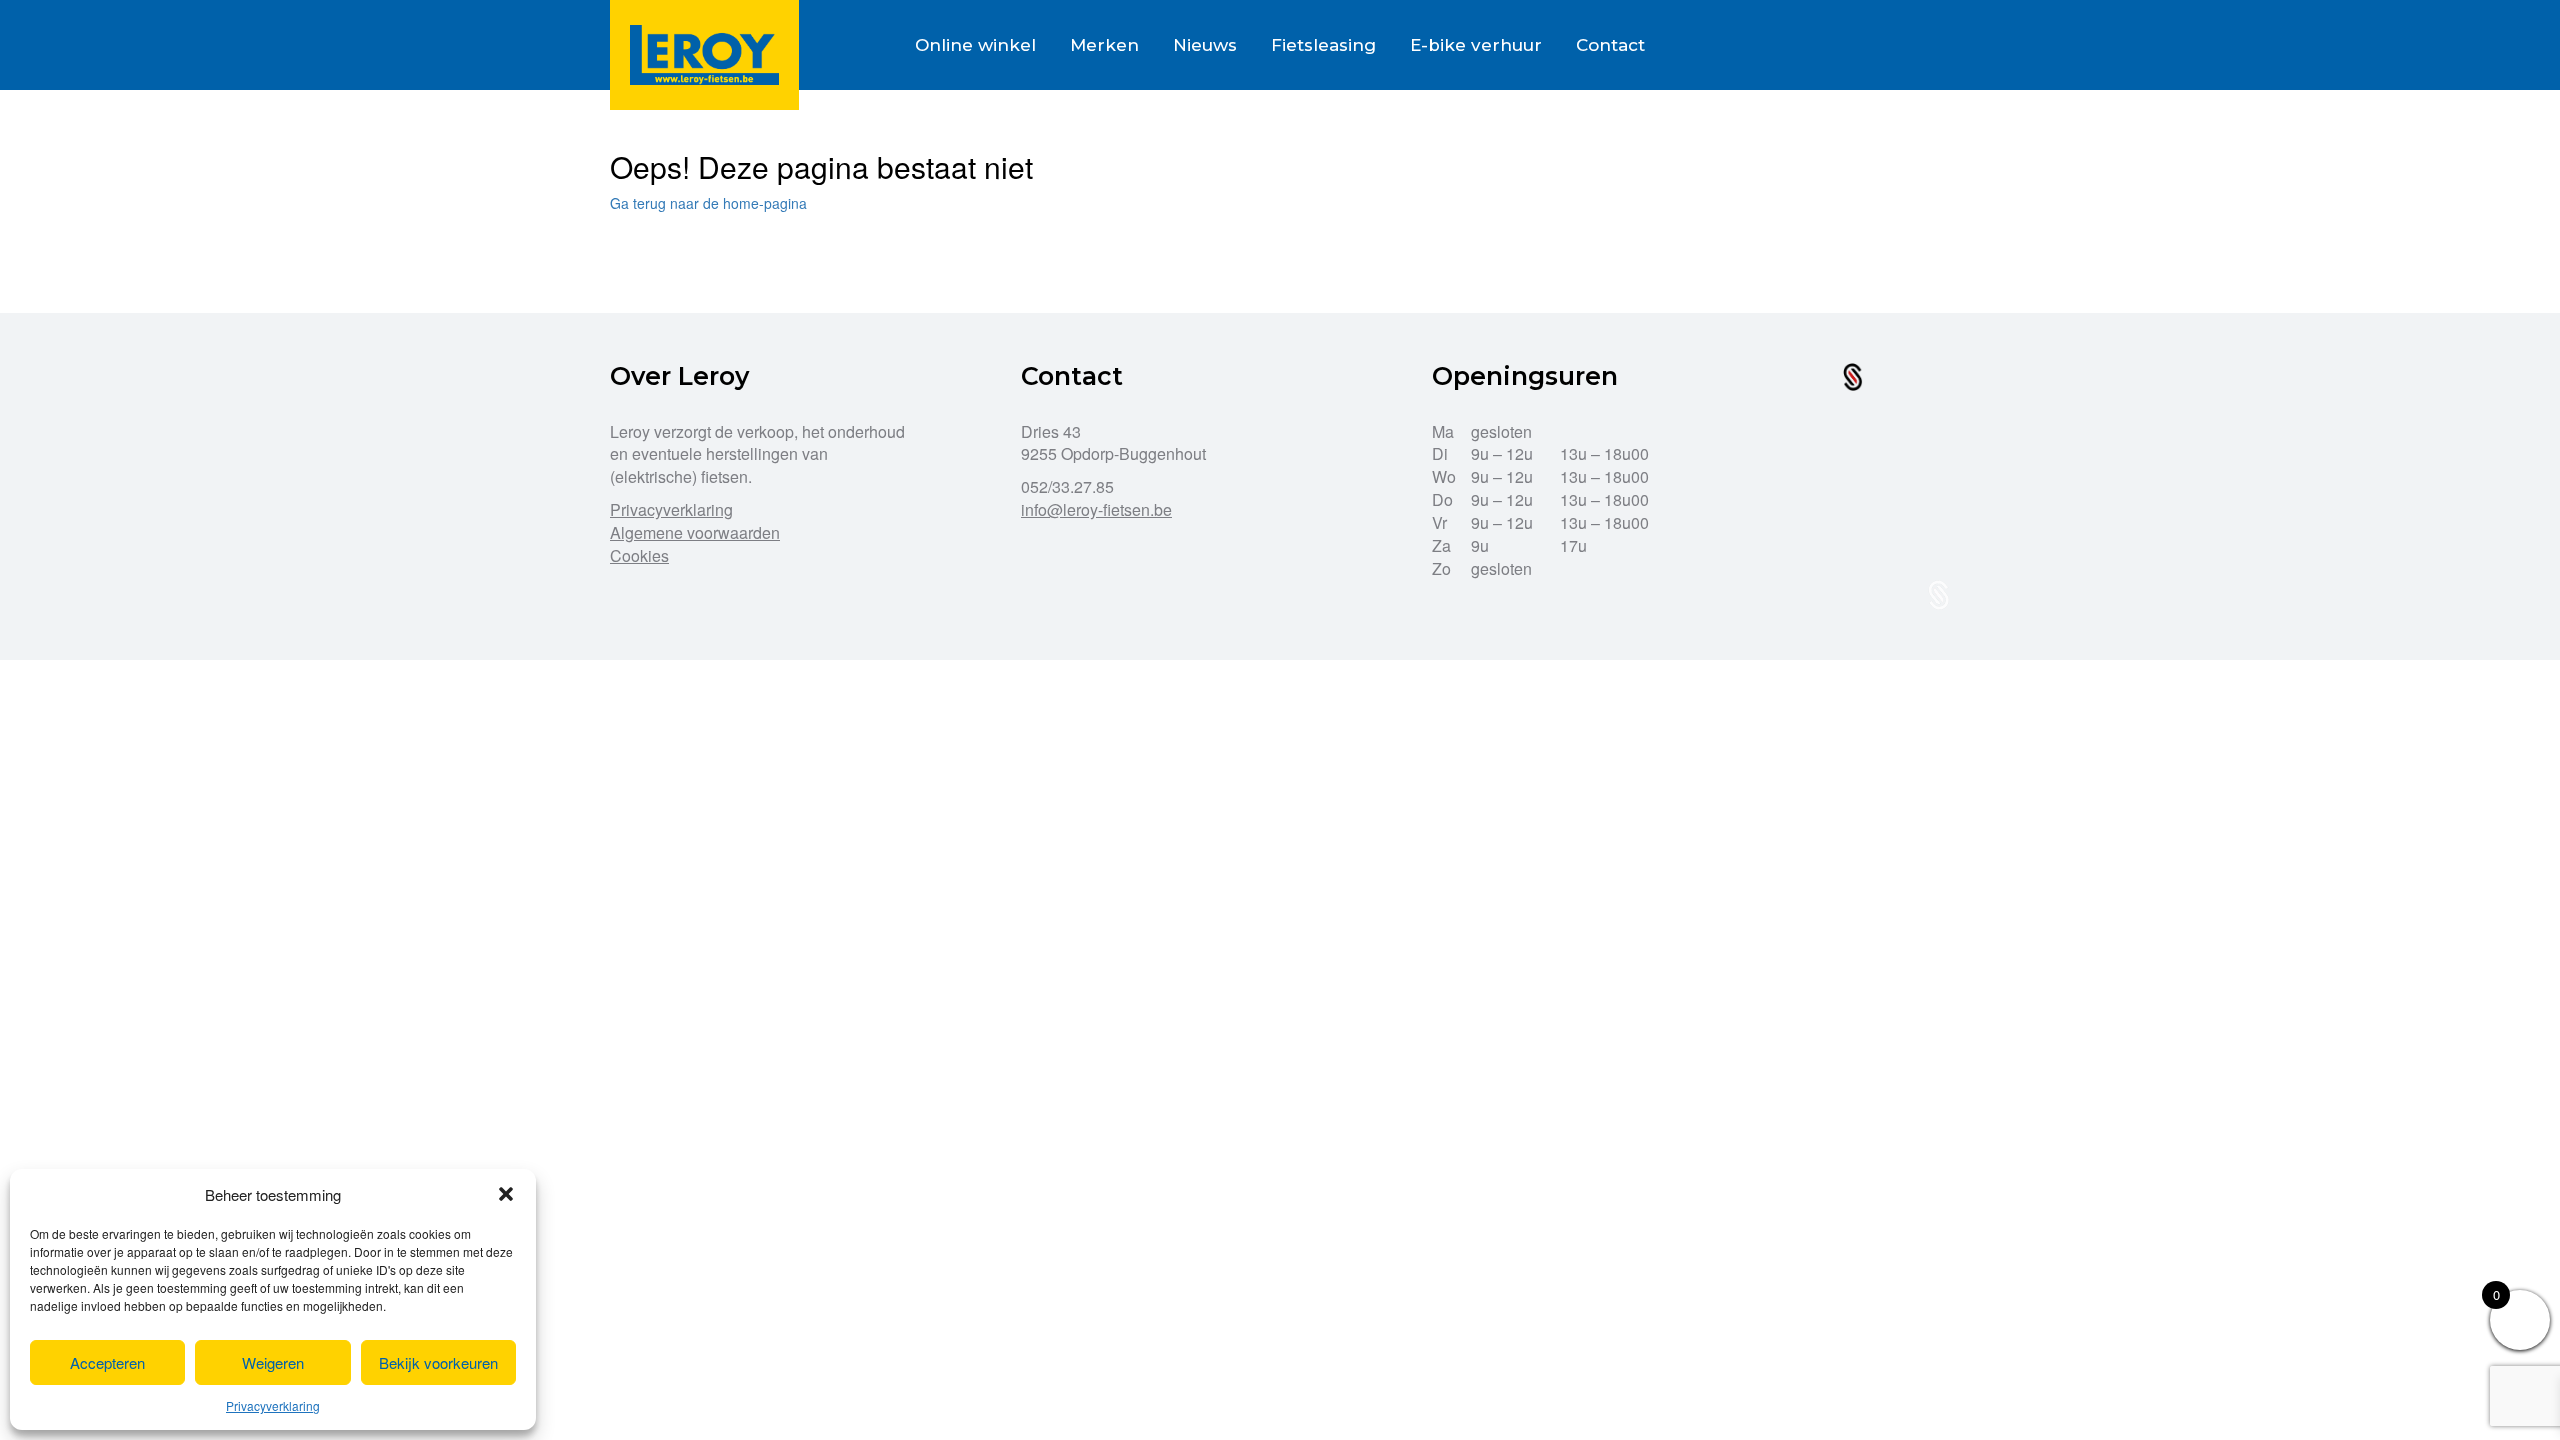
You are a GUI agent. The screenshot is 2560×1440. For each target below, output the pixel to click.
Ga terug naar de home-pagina (708, 203)
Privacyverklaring (273, 1405)
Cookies (639, 555)
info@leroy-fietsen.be (1096, 509)
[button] (506, 1194)
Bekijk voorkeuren (438, 1362)
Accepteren (107, 1362)
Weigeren (273, 1362)
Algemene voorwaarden (695, 532)
